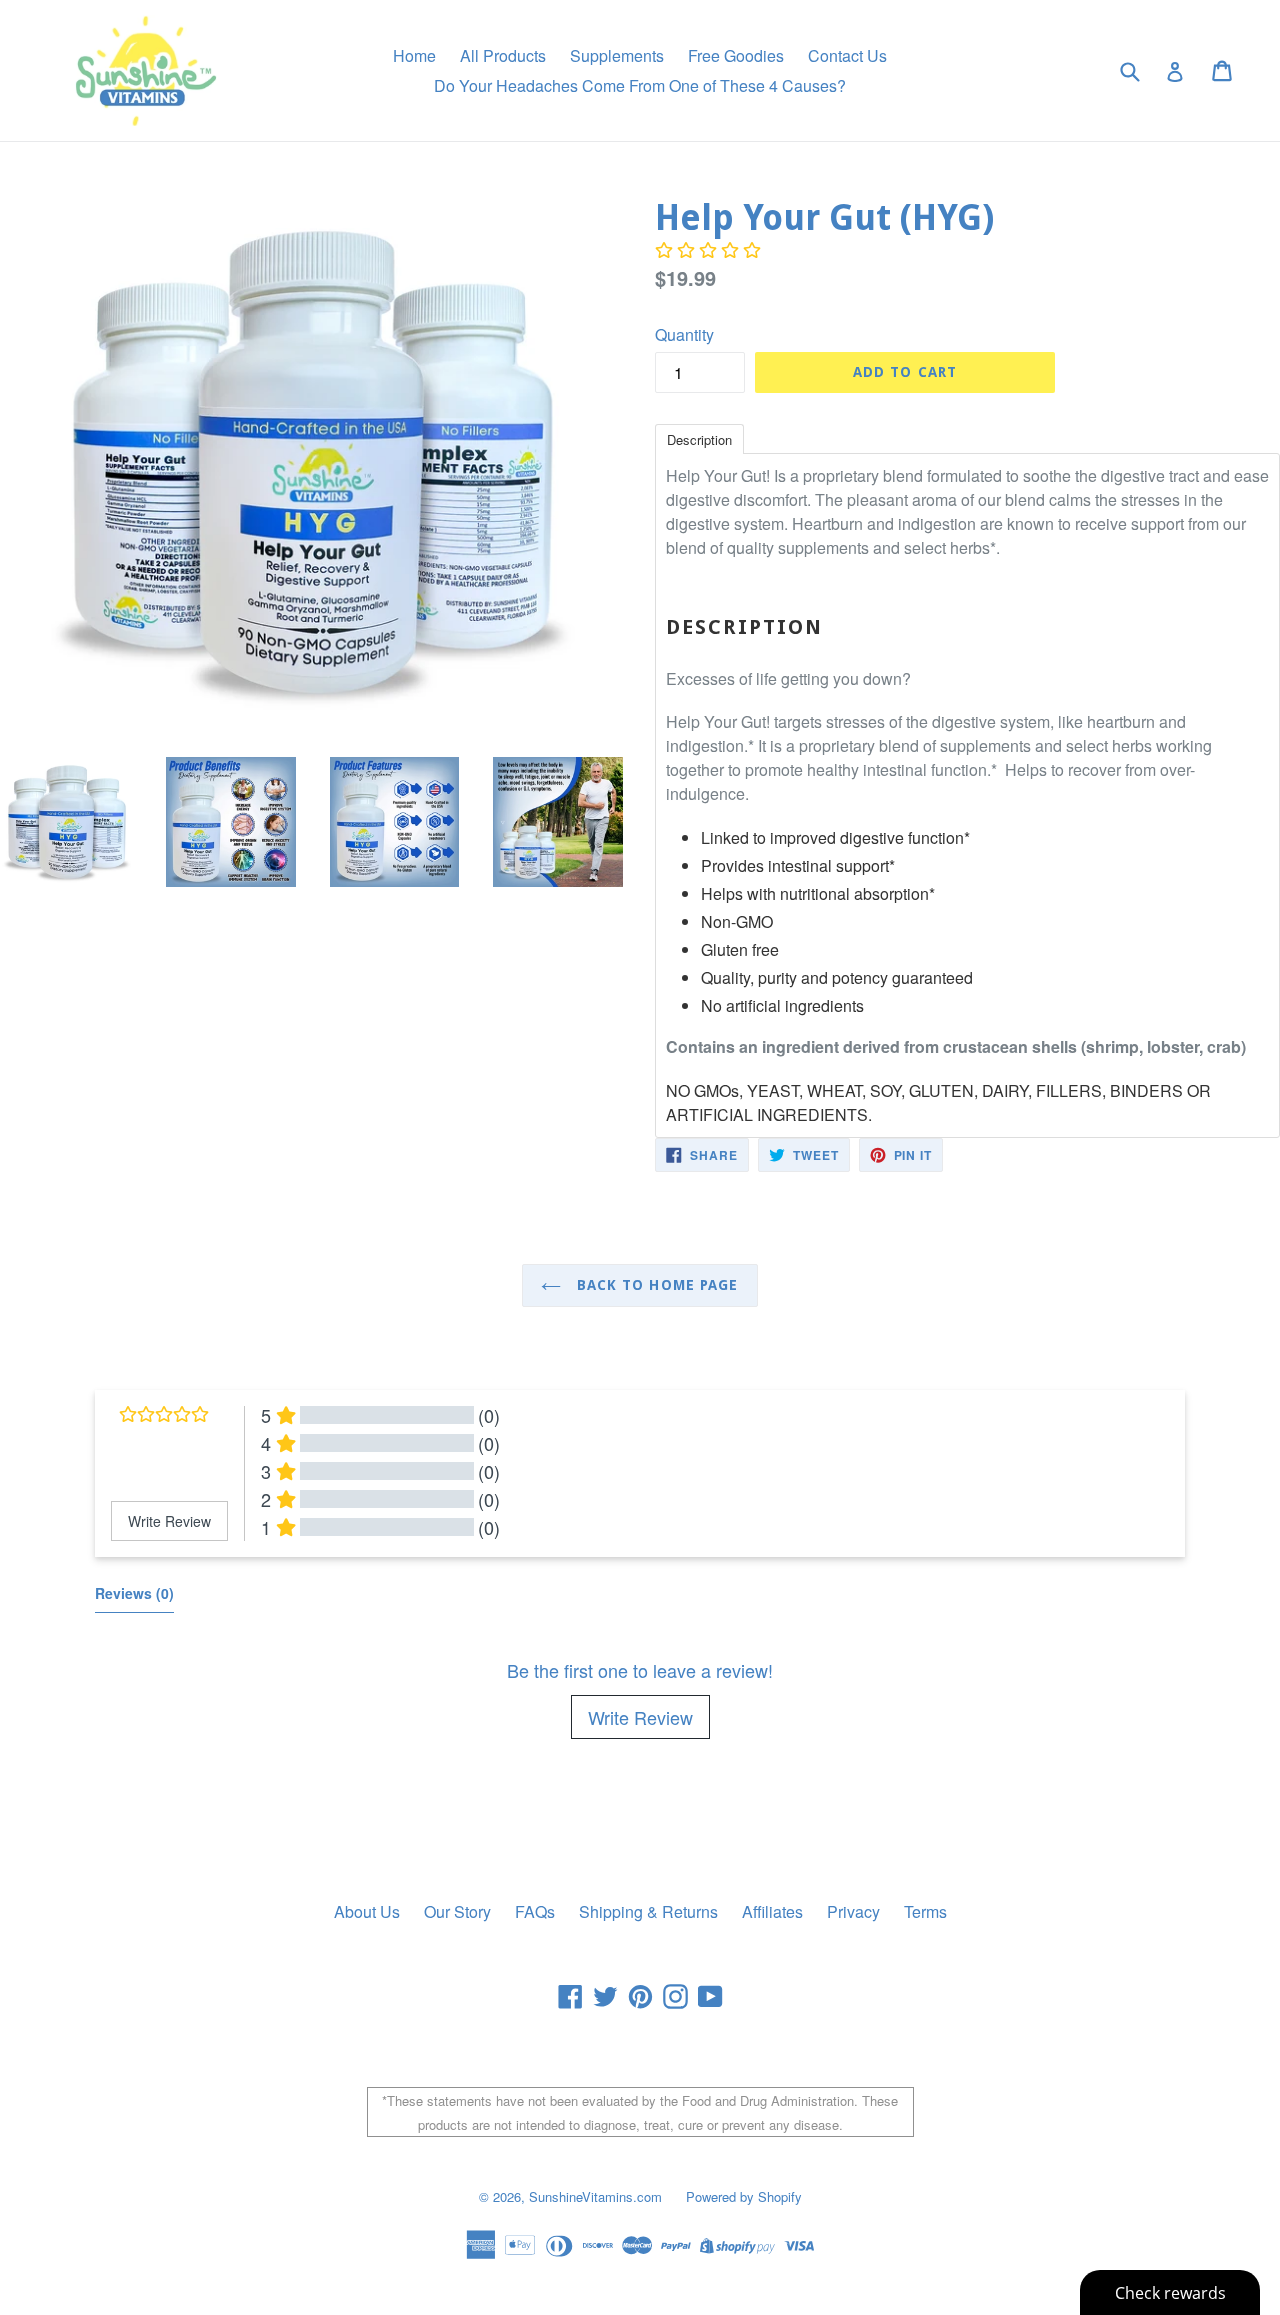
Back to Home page (654, 1285)
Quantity (684, 334)
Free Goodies (736, 55)
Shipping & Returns (648, 1911)
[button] (708, 250)
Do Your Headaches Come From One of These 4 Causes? (640, 85)
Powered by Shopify (744, 2196)
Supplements (617, 55)
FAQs (535, 1911)
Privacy (853, 1911)
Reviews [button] (134, 1593)
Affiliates (772, 1911)
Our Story (457, 1911)
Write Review (640, 1717)
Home (414, 55)
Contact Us (847, 55)
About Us (367, 1911)
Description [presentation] (699, 439)
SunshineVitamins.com (595, 2196)
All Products (503, 55)
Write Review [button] (169, 1521)
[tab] (699, 438)
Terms (925, 1911)
